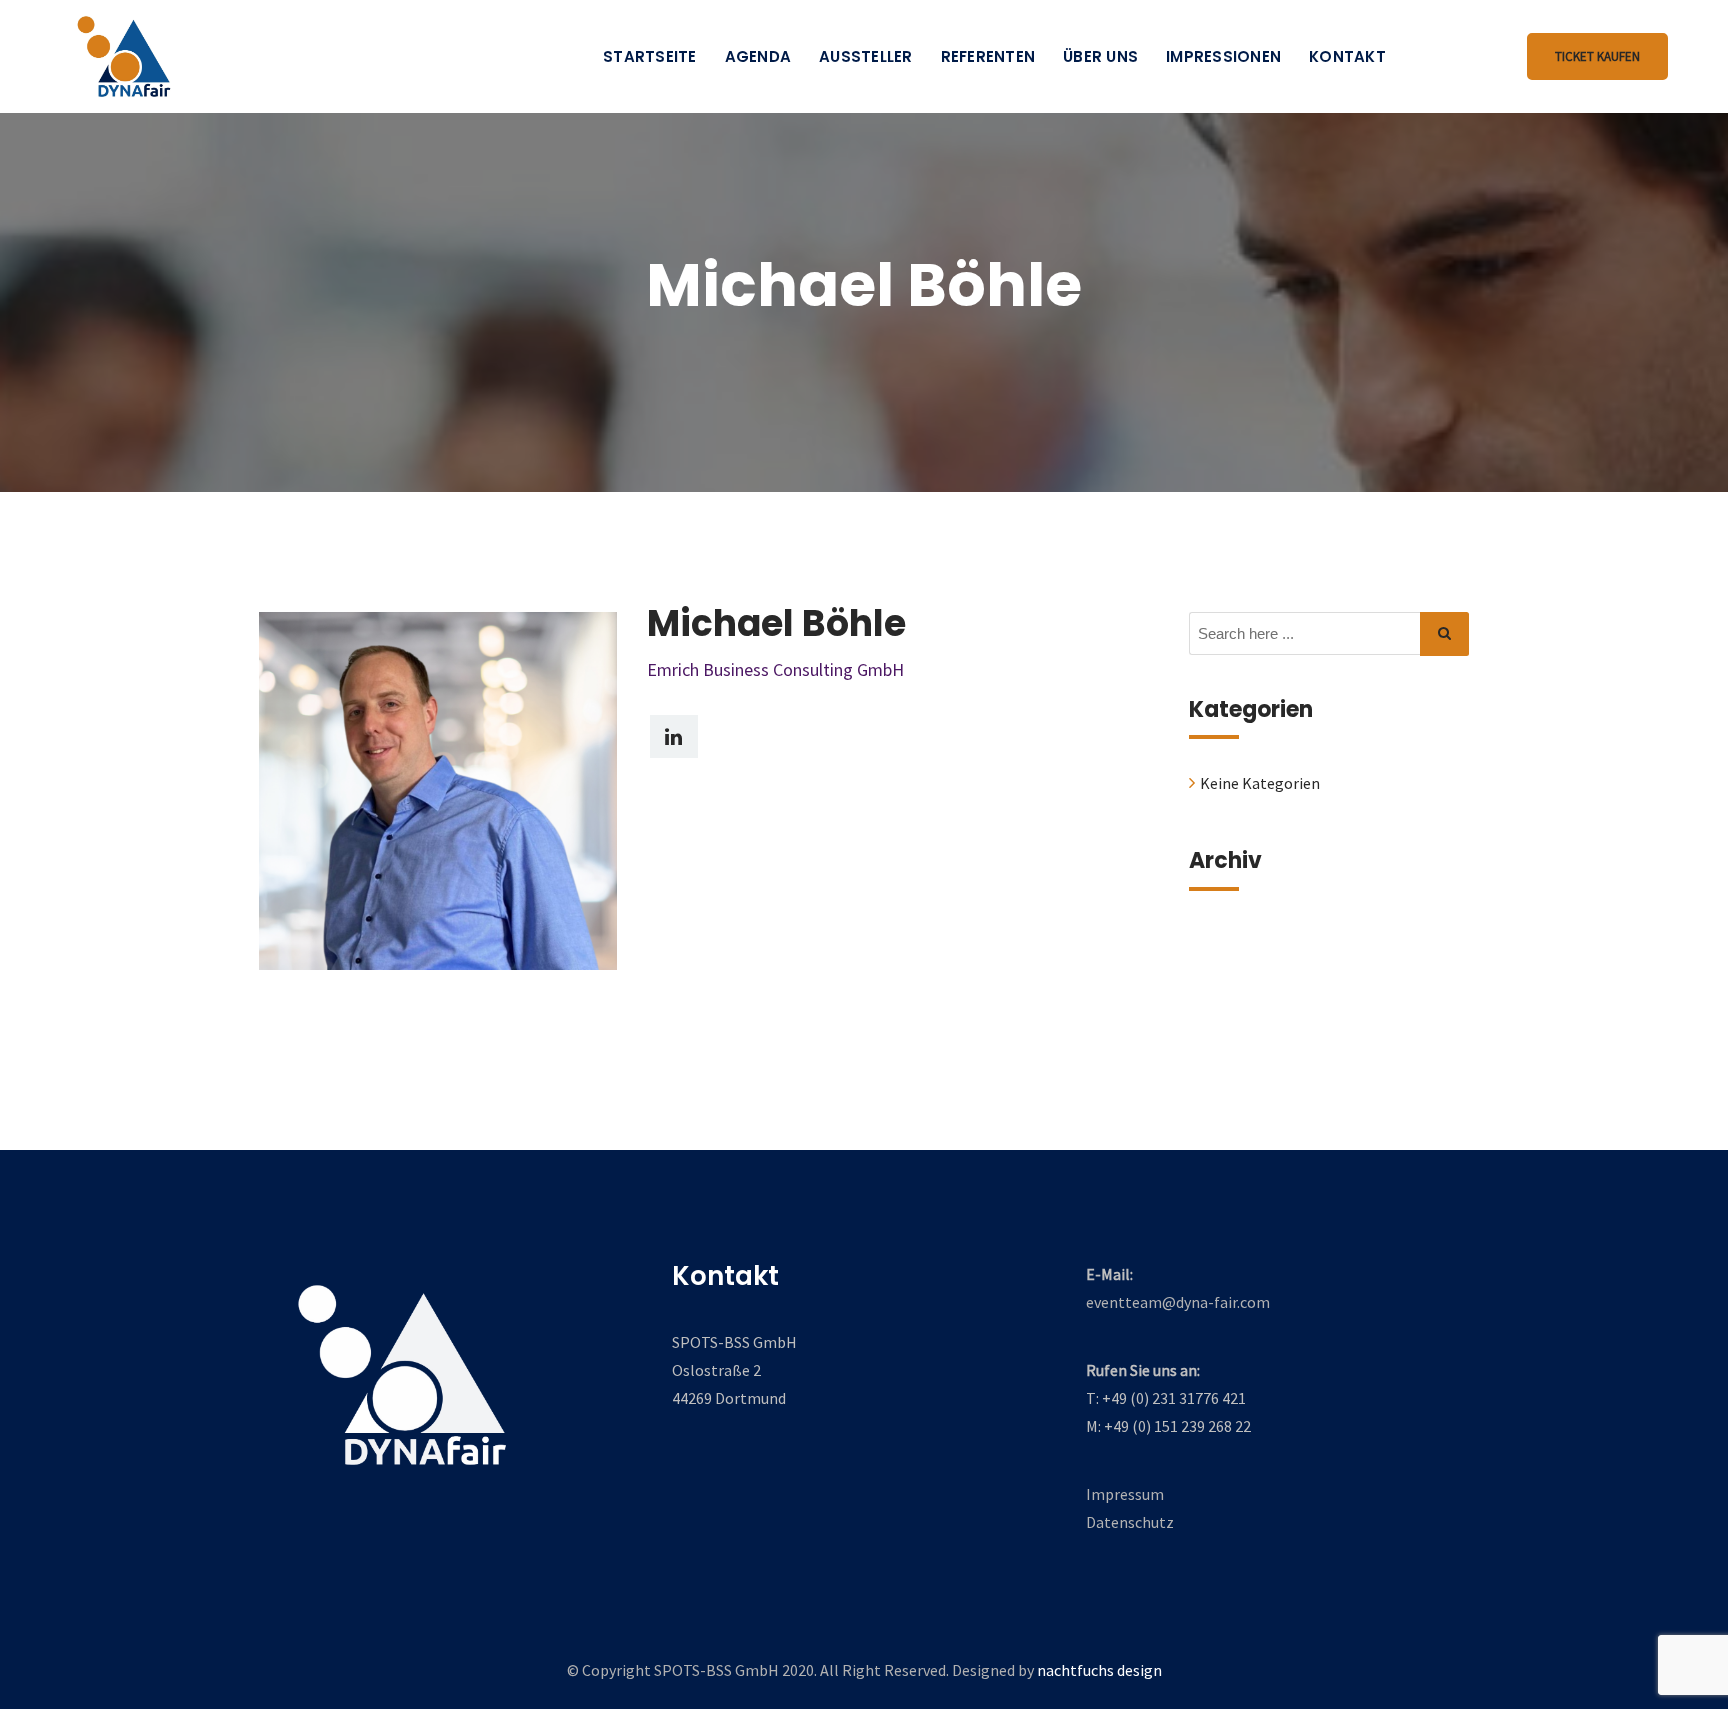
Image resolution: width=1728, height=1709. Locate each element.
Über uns (1100, 56)
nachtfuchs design (1099, 1670)
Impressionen (1223, 56)
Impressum (1125, 1494)
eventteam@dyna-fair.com (1178, 1302)
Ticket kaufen (1597, 56)
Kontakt (1347, 56)
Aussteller (866, 56)
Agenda (758, 56)
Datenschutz (1130, 1522)
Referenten (988, 56)
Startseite (650, 56)
